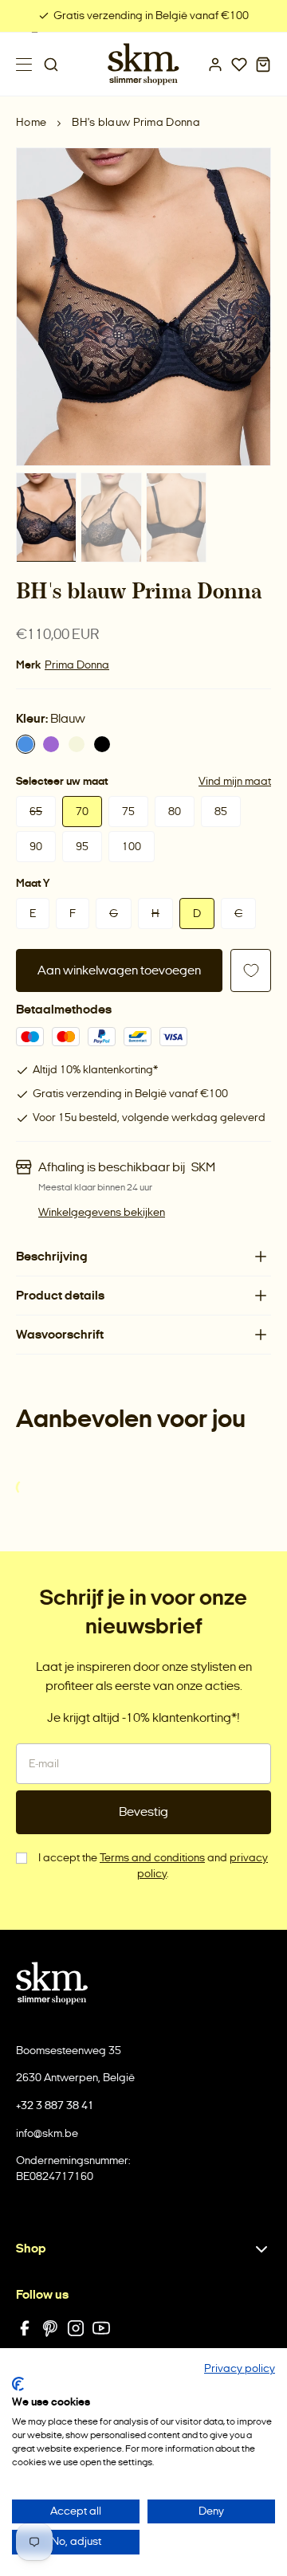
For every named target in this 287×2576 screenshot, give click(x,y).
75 (128, 812)
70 (82, 812)
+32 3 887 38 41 (55, 2105)
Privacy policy (240, 2368)
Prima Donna (77, 665)
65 (36, 812)
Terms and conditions (152, 1858)
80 (175, 812)
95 (82, 847)
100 (132, 847)
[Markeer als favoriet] (251, 970)
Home (31, 122)
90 (36, 847)
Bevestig (143, 1811)
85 (221, 812)
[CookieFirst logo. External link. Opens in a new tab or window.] (18, 2384)
